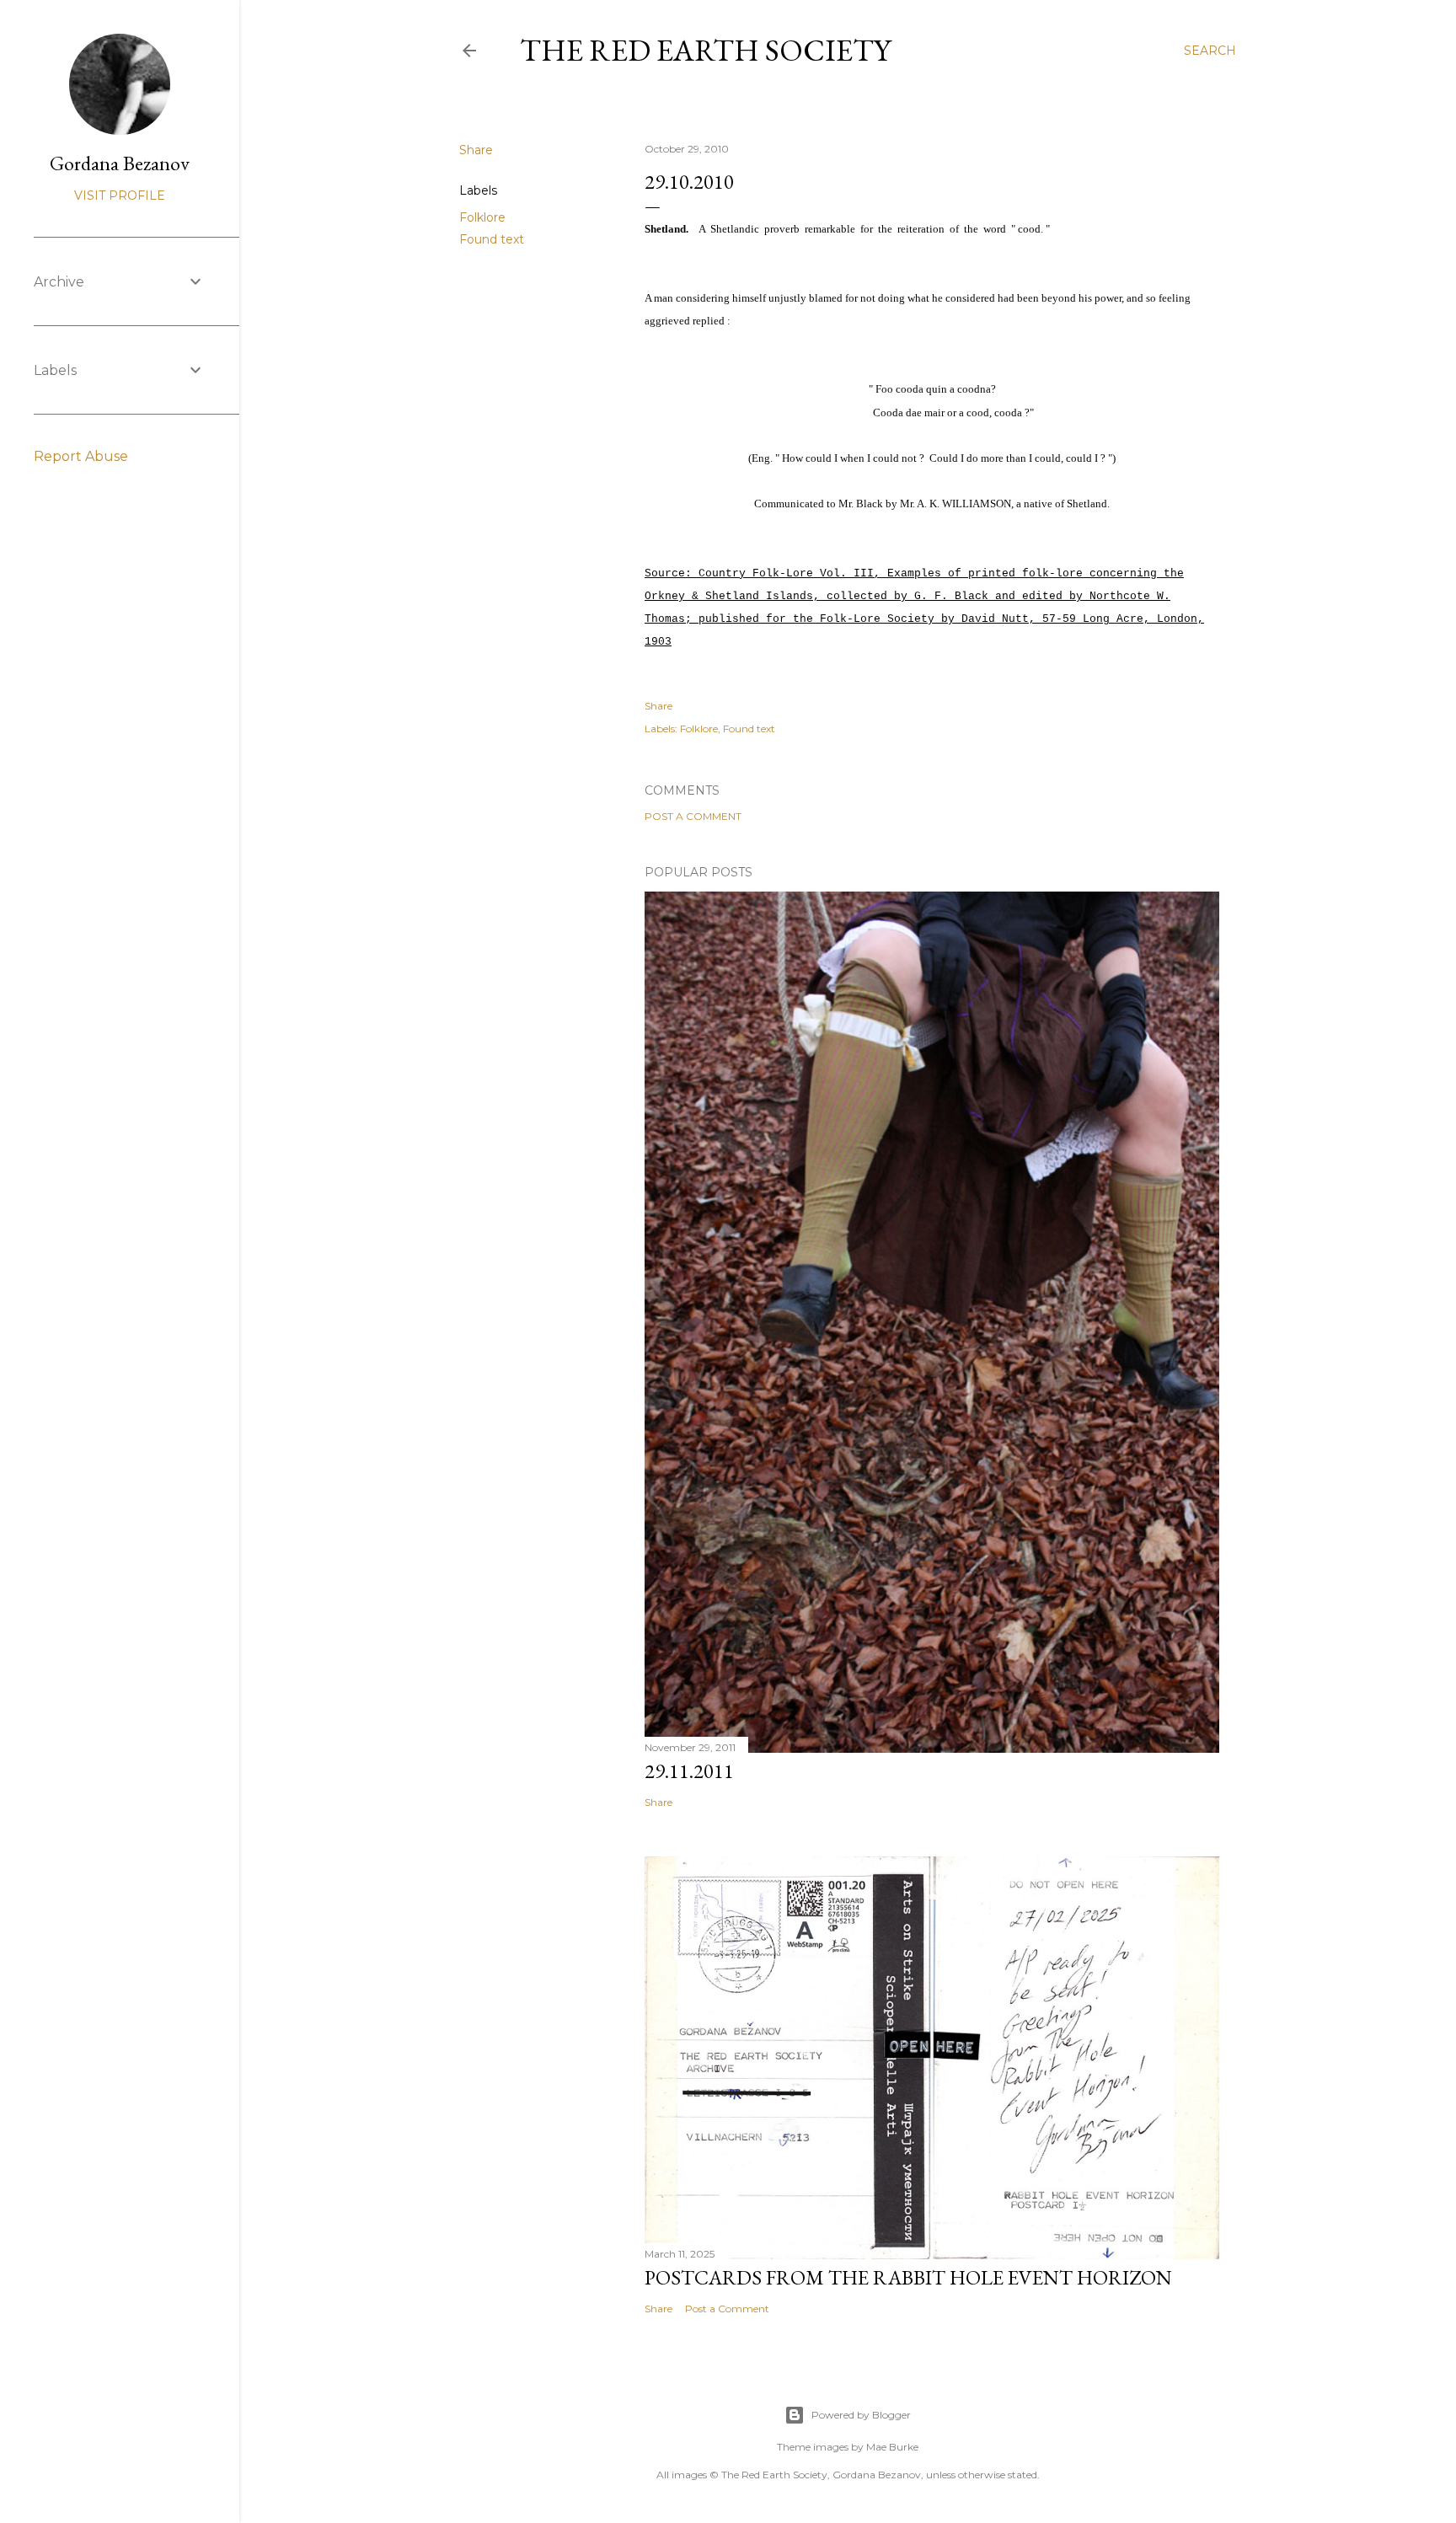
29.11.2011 (689, 1771)
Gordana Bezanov (120, 163)
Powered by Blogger (861, 2415)
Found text (492, 239)
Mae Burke (892, 2447)
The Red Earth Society (705, 50)
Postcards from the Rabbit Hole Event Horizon (908, 2277)
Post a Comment (693, 816)
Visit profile (120, 196)
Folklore (482, 217)
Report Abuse (81, 456)
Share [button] (476, 150)
